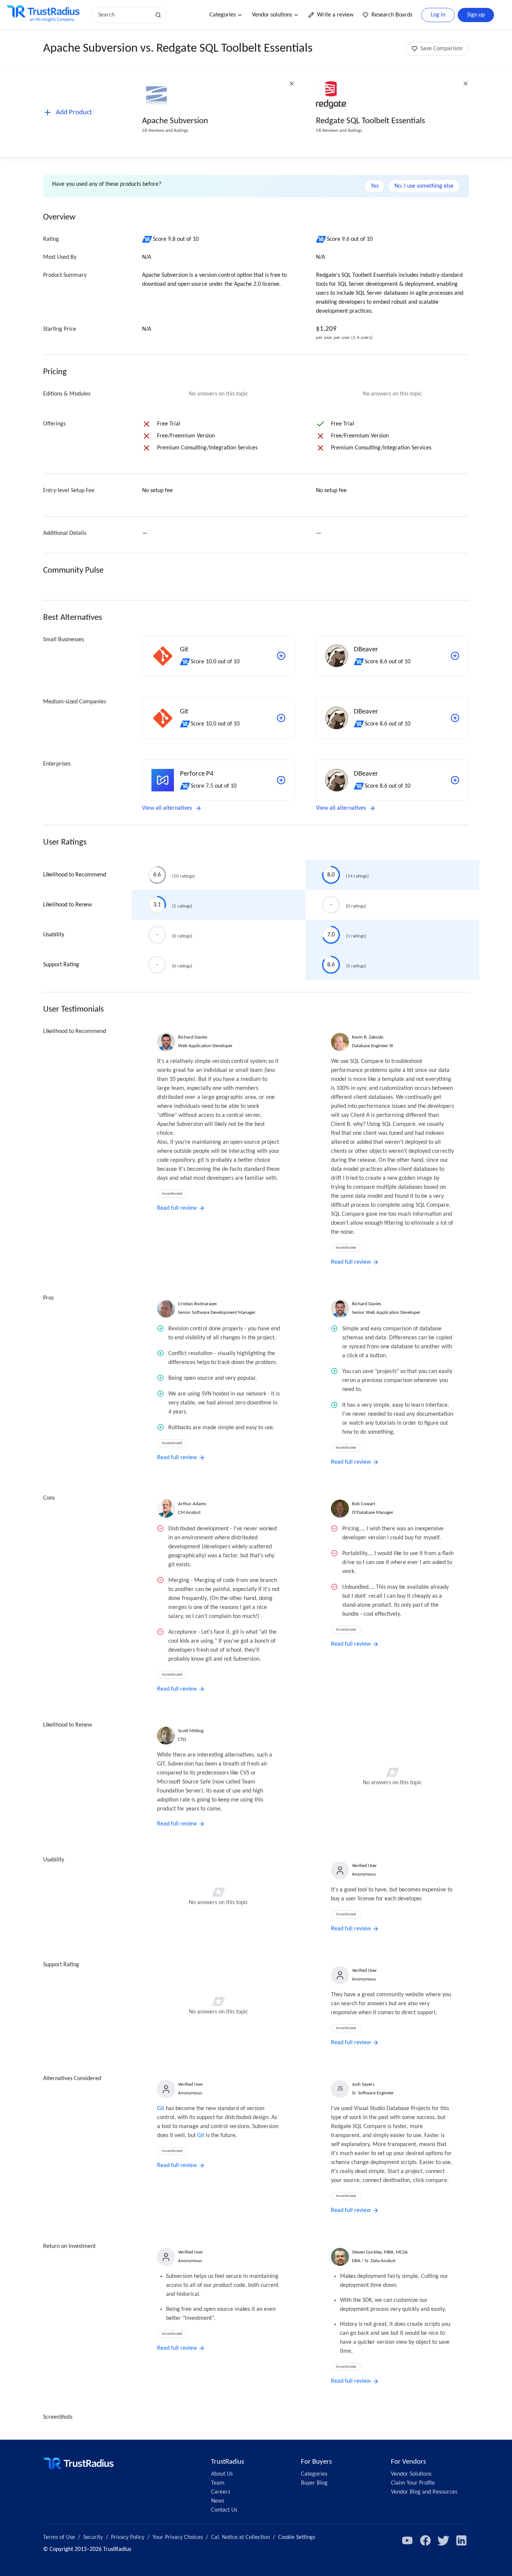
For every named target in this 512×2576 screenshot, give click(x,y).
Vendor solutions (272, 15)
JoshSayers (363, 2084)
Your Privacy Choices (178, 2537)
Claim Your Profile (413, 2483)
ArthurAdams (192, 1504)
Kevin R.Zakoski (368, 1037)
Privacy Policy (128, 2537)
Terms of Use (59, 2537)
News (218, 2501)
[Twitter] (443, 2540)
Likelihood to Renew (67, 905)
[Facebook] (425, 2540)
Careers (221, 2492)
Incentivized (172, 1194)
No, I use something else (424, 186)
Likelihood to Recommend (75, 875)
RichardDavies (193, 1037)
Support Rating (61, 965)
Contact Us (224, 2510)
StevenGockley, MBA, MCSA (380, 2252)
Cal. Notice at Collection (240, 2537)
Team (218, 2483)
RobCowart (364, 1504)
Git (161, 2109)
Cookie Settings (297, 2537)
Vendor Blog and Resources (424, 2492)
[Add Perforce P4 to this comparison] (281, 780)
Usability (54, 935)
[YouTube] (407, 2540)
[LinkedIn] (461, 2540)
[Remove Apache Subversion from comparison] (292, 84)
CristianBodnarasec (198, 1304)
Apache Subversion (175, 121)
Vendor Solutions (411, 2474)
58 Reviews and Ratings (165, 131)
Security (93, 2537)
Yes (375, 186)
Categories (223, 15)
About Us (222, 2474)
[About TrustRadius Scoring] (147, 239)
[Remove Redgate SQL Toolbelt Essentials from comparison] (466, 84)
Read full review (177, 1208)
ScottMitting (191, 1731)
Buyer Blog (314, 2483)
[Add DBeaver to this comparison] (455, 656)
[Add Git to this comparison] (281, 656)
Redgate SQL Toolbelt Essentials (371, 121)
